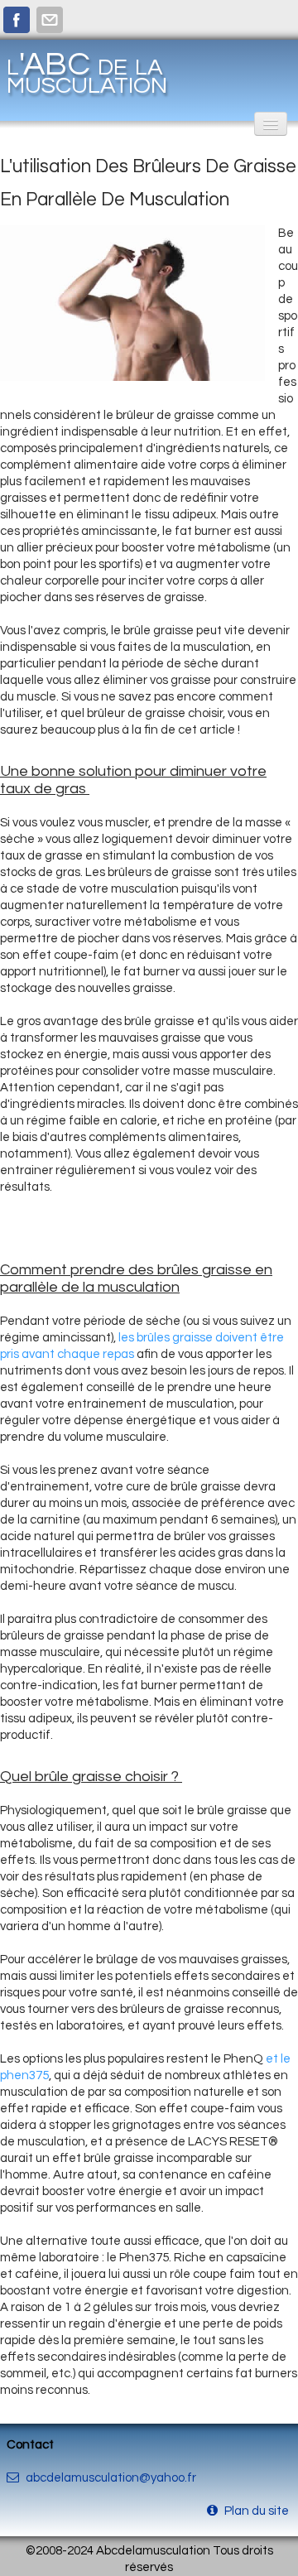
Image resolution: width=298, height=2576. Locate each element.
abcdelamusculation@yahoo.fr (111, 2478)
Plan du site (258, 2511)
